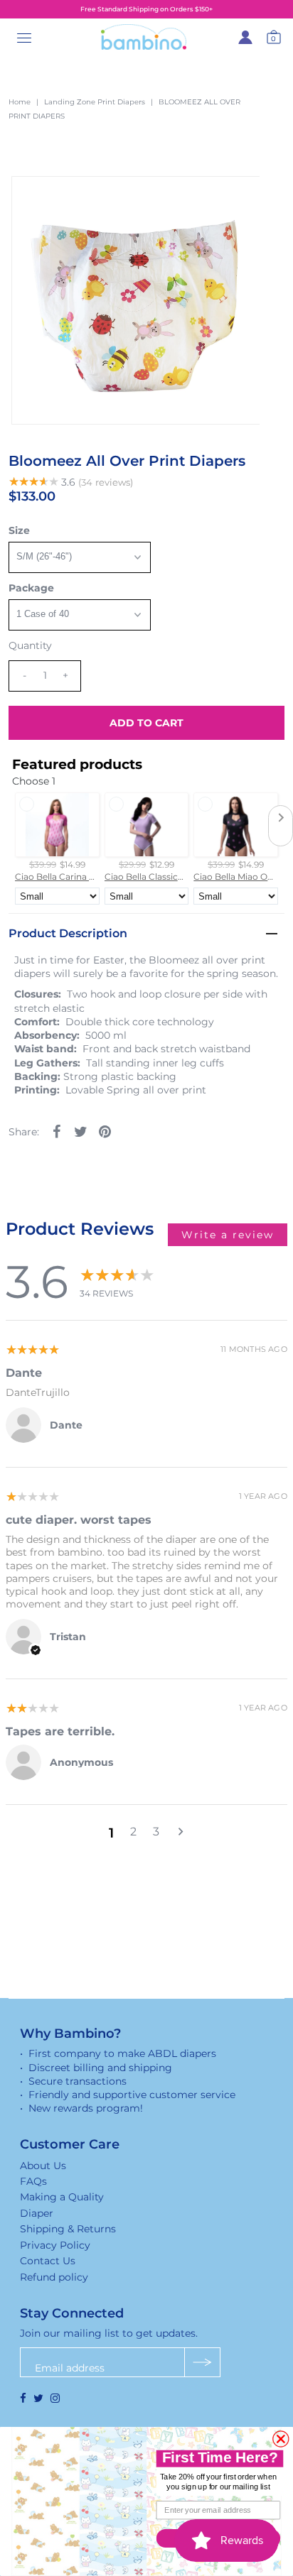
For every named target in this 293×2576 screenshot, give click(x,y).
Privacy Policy (55, 2245)
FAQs (33, 2181)
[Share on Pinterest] (105, 1130)
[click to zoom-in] (237, 199)
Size (19, 530)
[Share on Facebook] (56, 1130)
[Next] (69, 199)
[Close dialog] (281, 2439)
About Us (43, 2166)
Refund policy (54, 2277)
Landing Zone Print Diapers (95, 102)
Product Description (68, 933)
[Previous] (34, 199)
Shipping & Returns (68, 2229)
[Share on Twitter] (80, 1130)
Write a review (228, 1235)
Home (20, 102)
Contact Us (48, 2261)
